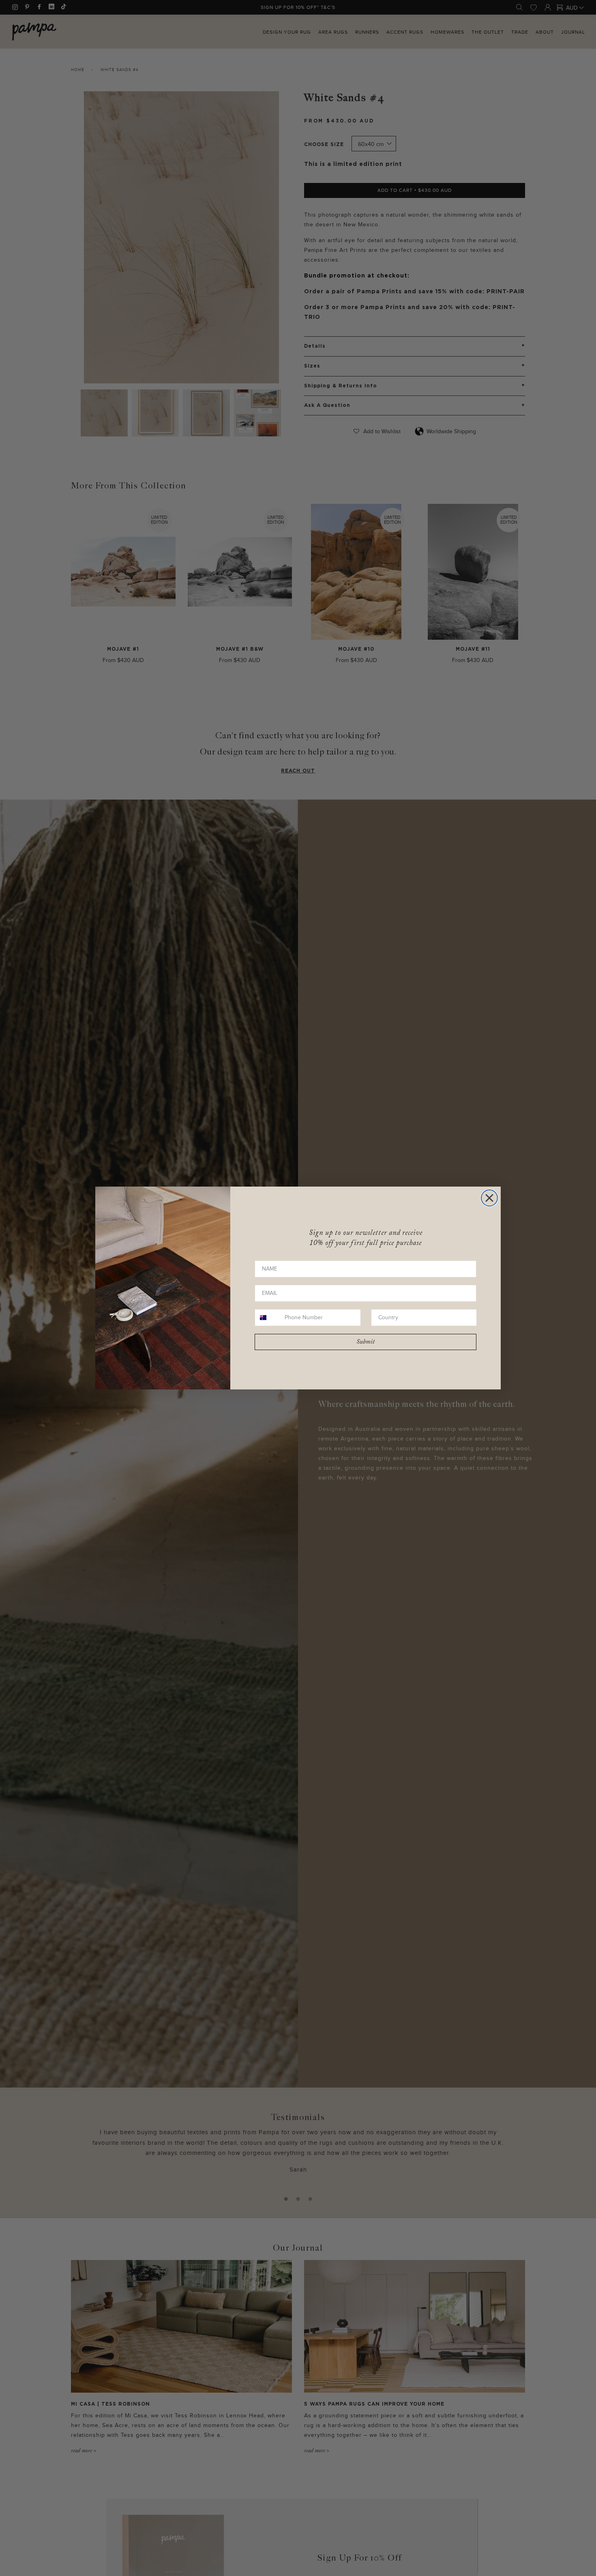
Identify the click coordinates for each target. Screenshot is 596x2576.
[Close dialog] (489, 1198)
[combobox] (268, 1318)
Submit (366, 1342)
